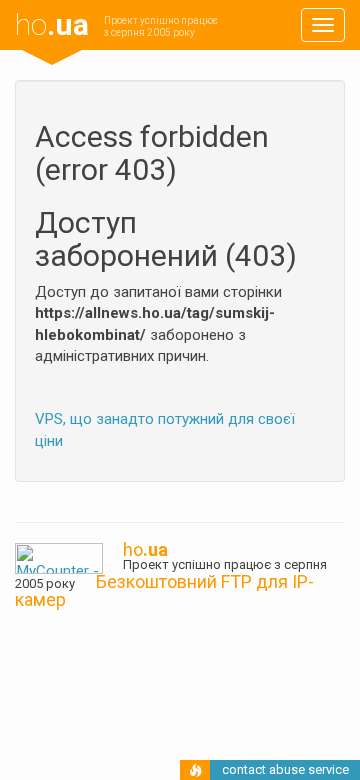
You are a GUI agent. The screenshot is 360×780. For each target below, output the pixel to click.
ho (52, 24)
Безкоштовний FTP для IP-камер (164, 591)
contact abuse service (285, 769)
